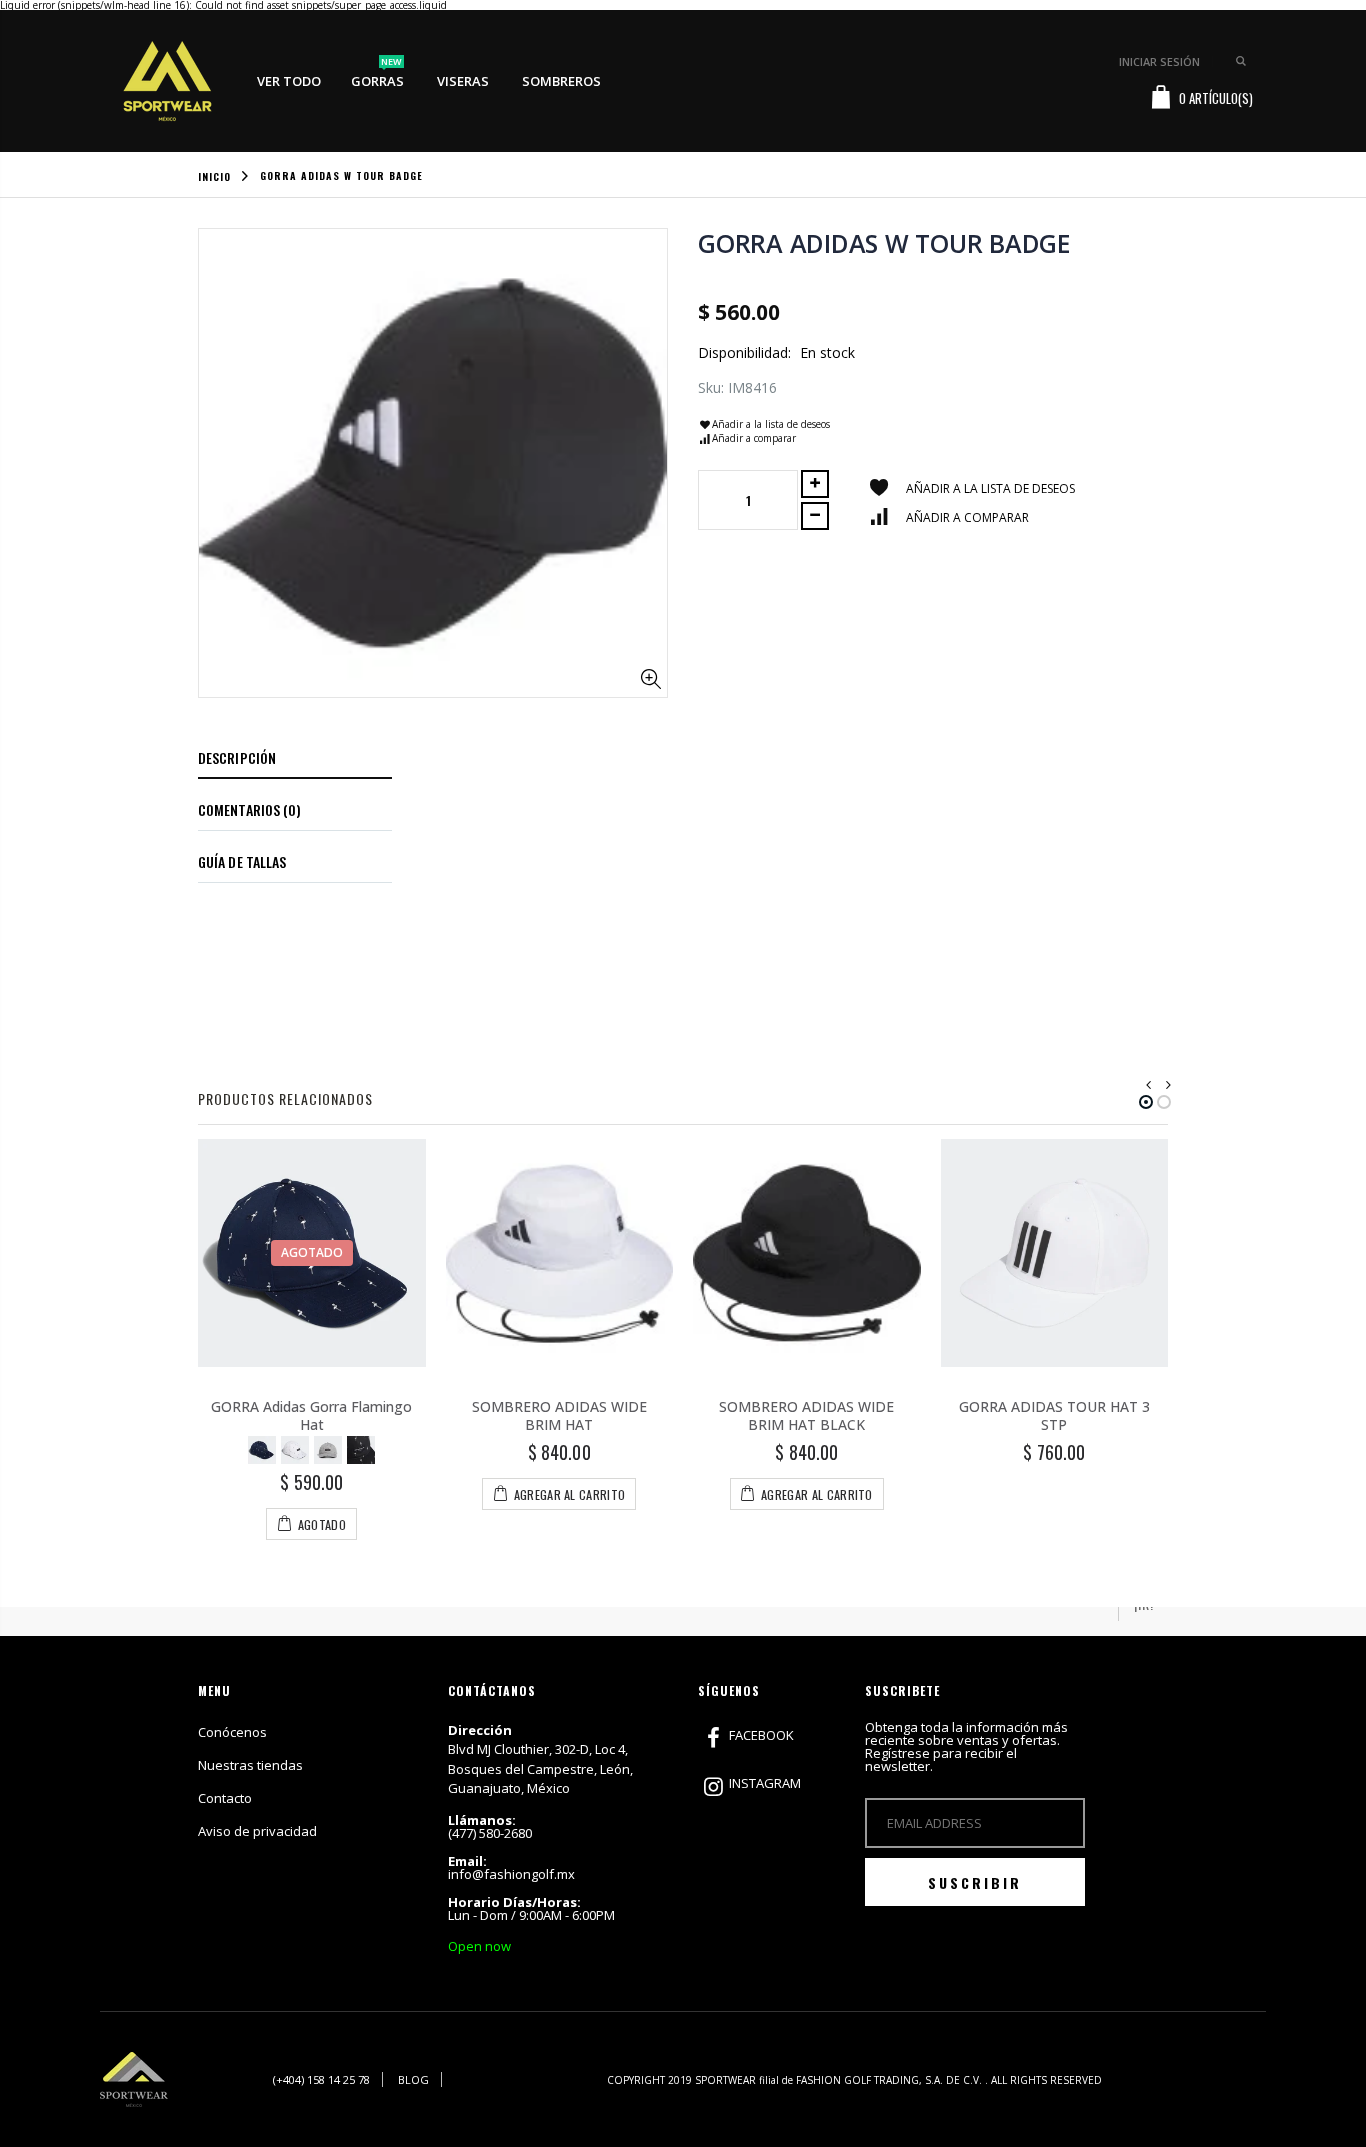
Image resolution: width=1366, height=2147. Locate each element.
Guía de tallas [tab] (242, 861)
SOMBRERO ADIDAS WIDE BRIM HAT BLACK (806, 1416)
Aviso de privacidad (257, 1831)
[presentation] (1149, 1085)
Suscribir (975, 1882)
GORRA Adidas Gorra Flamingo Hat (311, 1416)
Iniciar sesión (1159, 61)
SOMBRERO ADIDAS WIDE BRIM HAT (559, 1416)
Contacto (225, 1798)
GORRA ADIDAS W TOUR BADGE (884, 243)
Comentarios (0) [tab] (250, 809)
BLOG (413, 2079)
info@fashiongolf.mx (511, 1874)
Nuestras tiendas (250, 1765)
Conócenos (232, 1732)
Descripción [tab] (237, 757)
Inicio (214, 177)
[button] (1146, 1102)
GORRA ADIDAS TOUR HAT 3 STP (1054, 1416)
